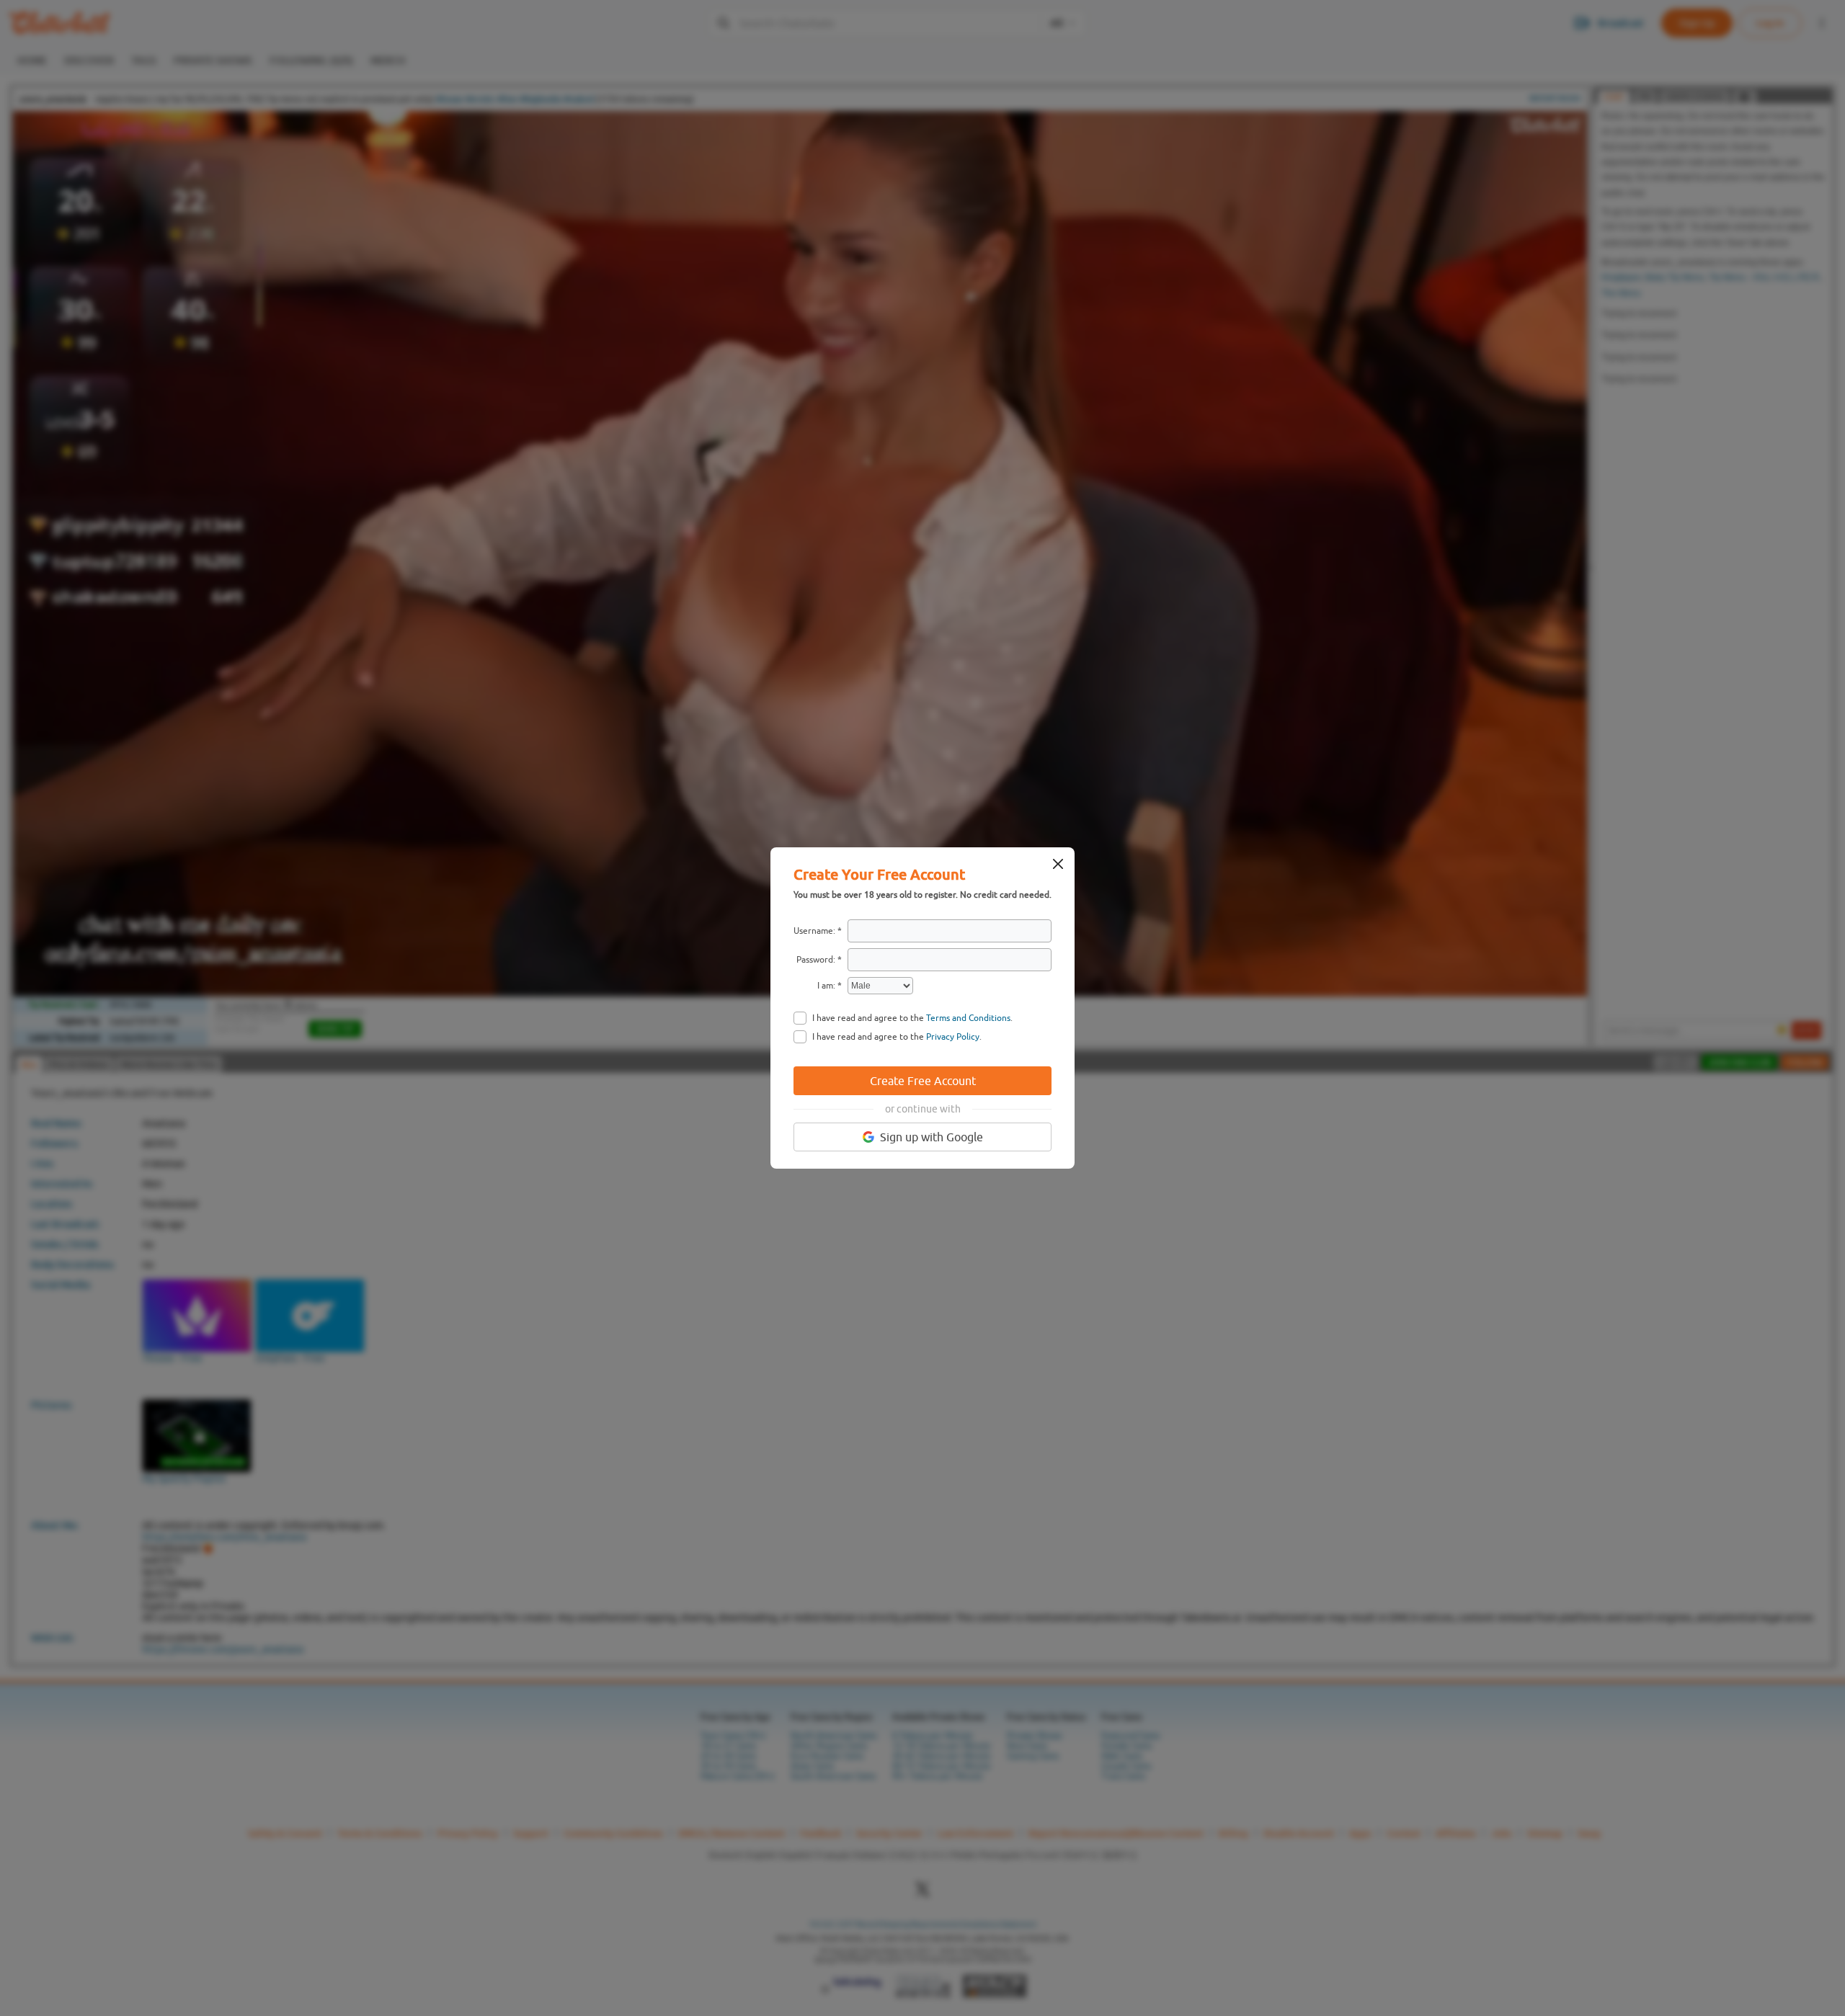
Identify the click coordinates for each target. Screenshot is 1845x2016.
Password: (816, 960)
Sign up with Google (932, 1137)
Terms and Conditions (968, 1018)
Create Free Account (923, 1081)
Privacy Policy (953, 1037)
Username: (814, 931)
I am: (826, 986)
